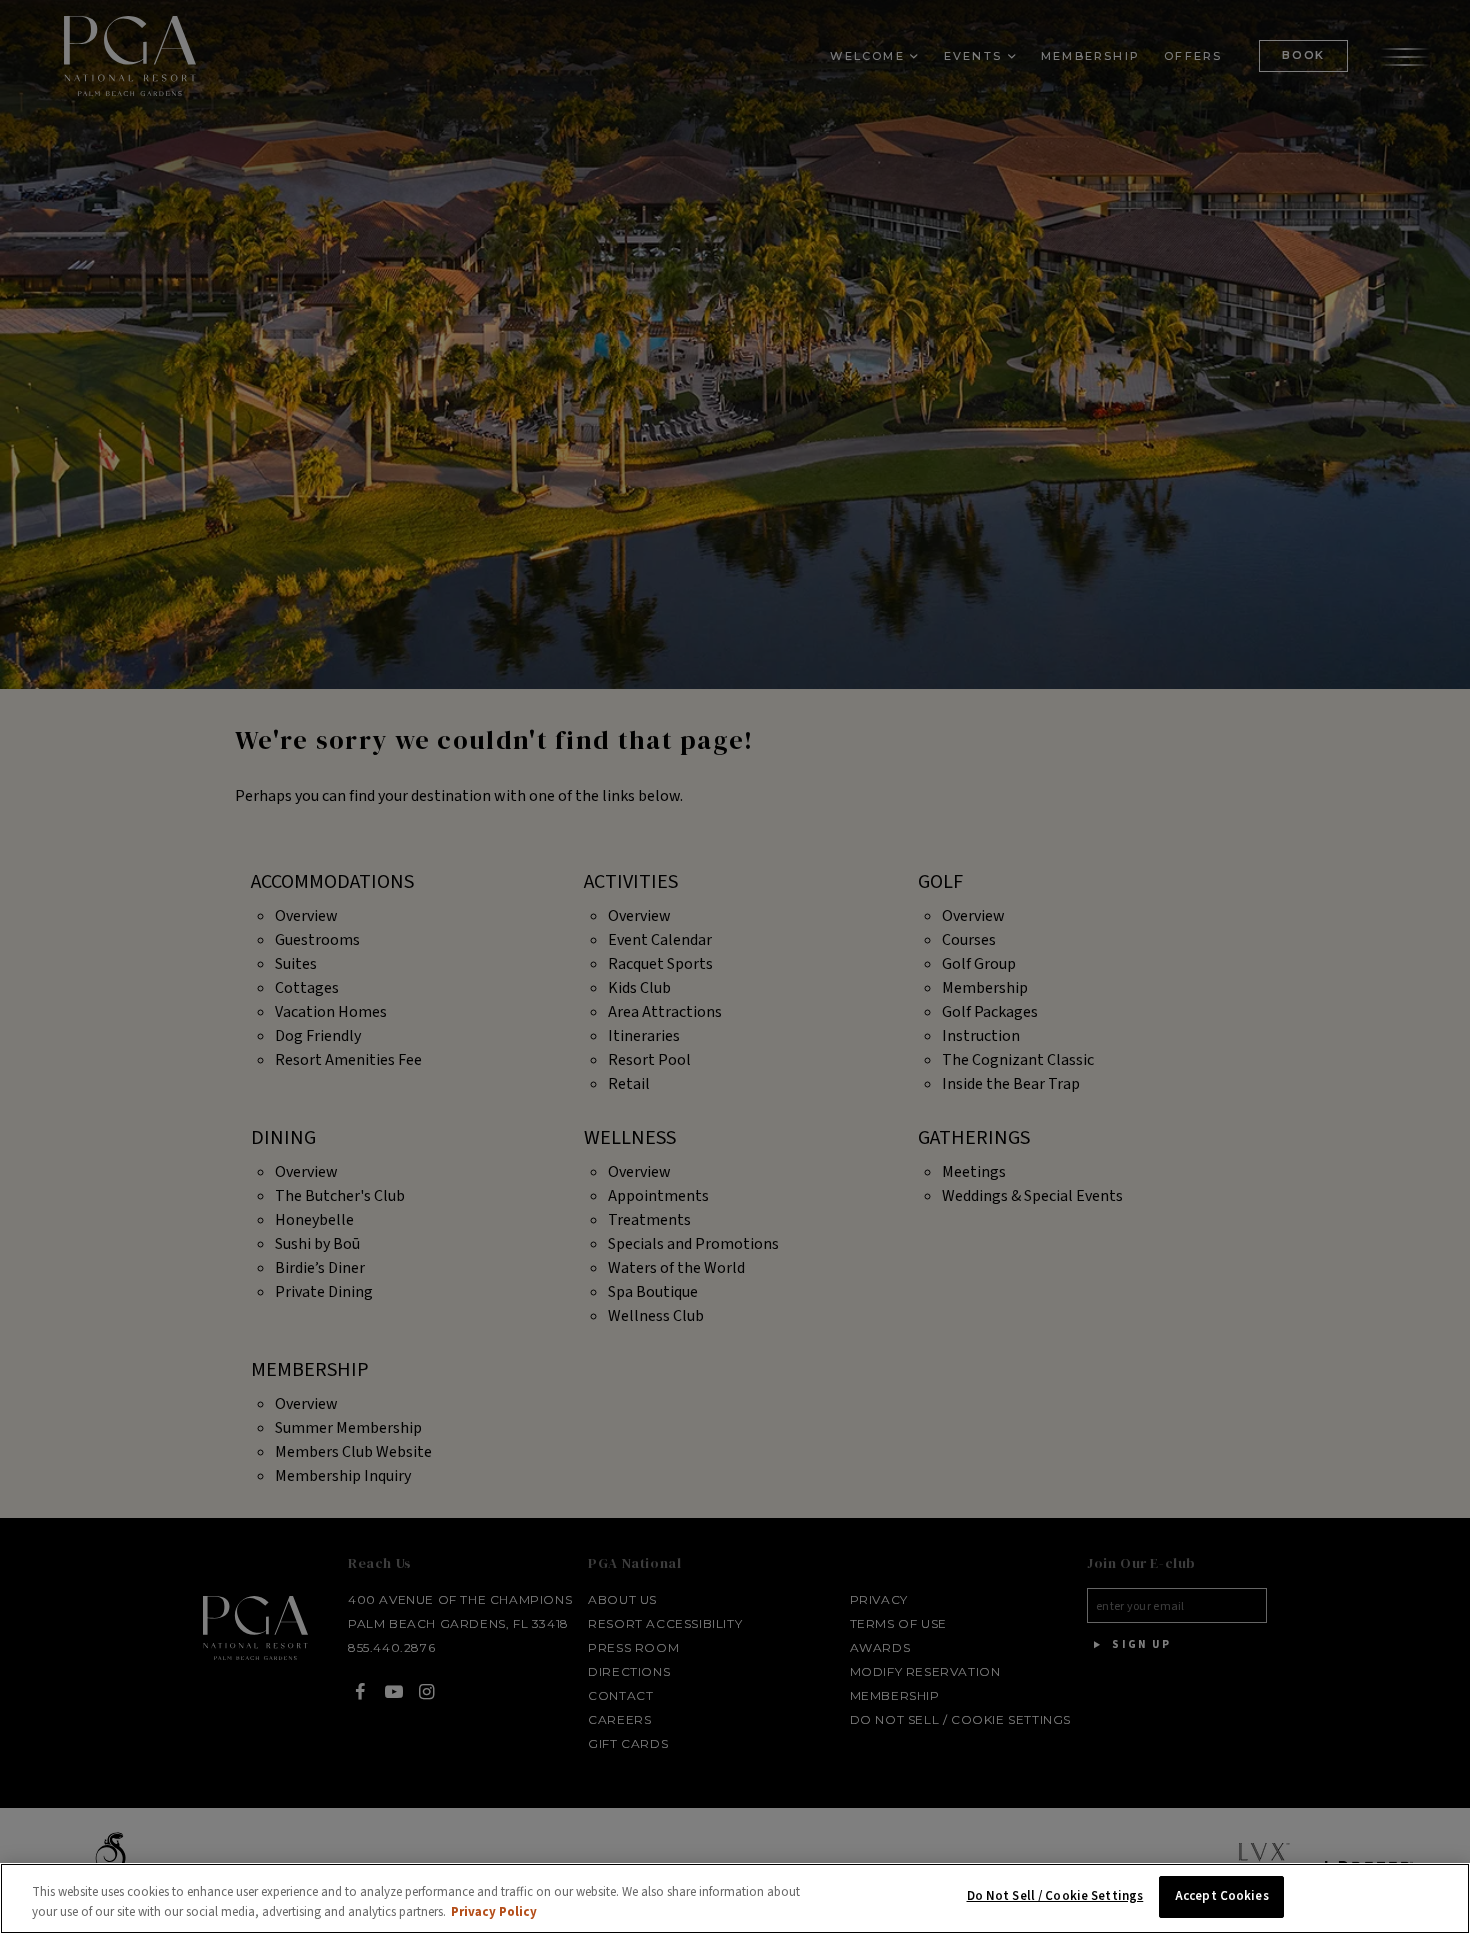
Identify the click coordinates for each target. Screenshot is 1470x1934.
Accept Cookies (1222, 1896)
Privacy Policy (494, 1912)
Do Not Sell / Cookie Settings (1055, 1896)
